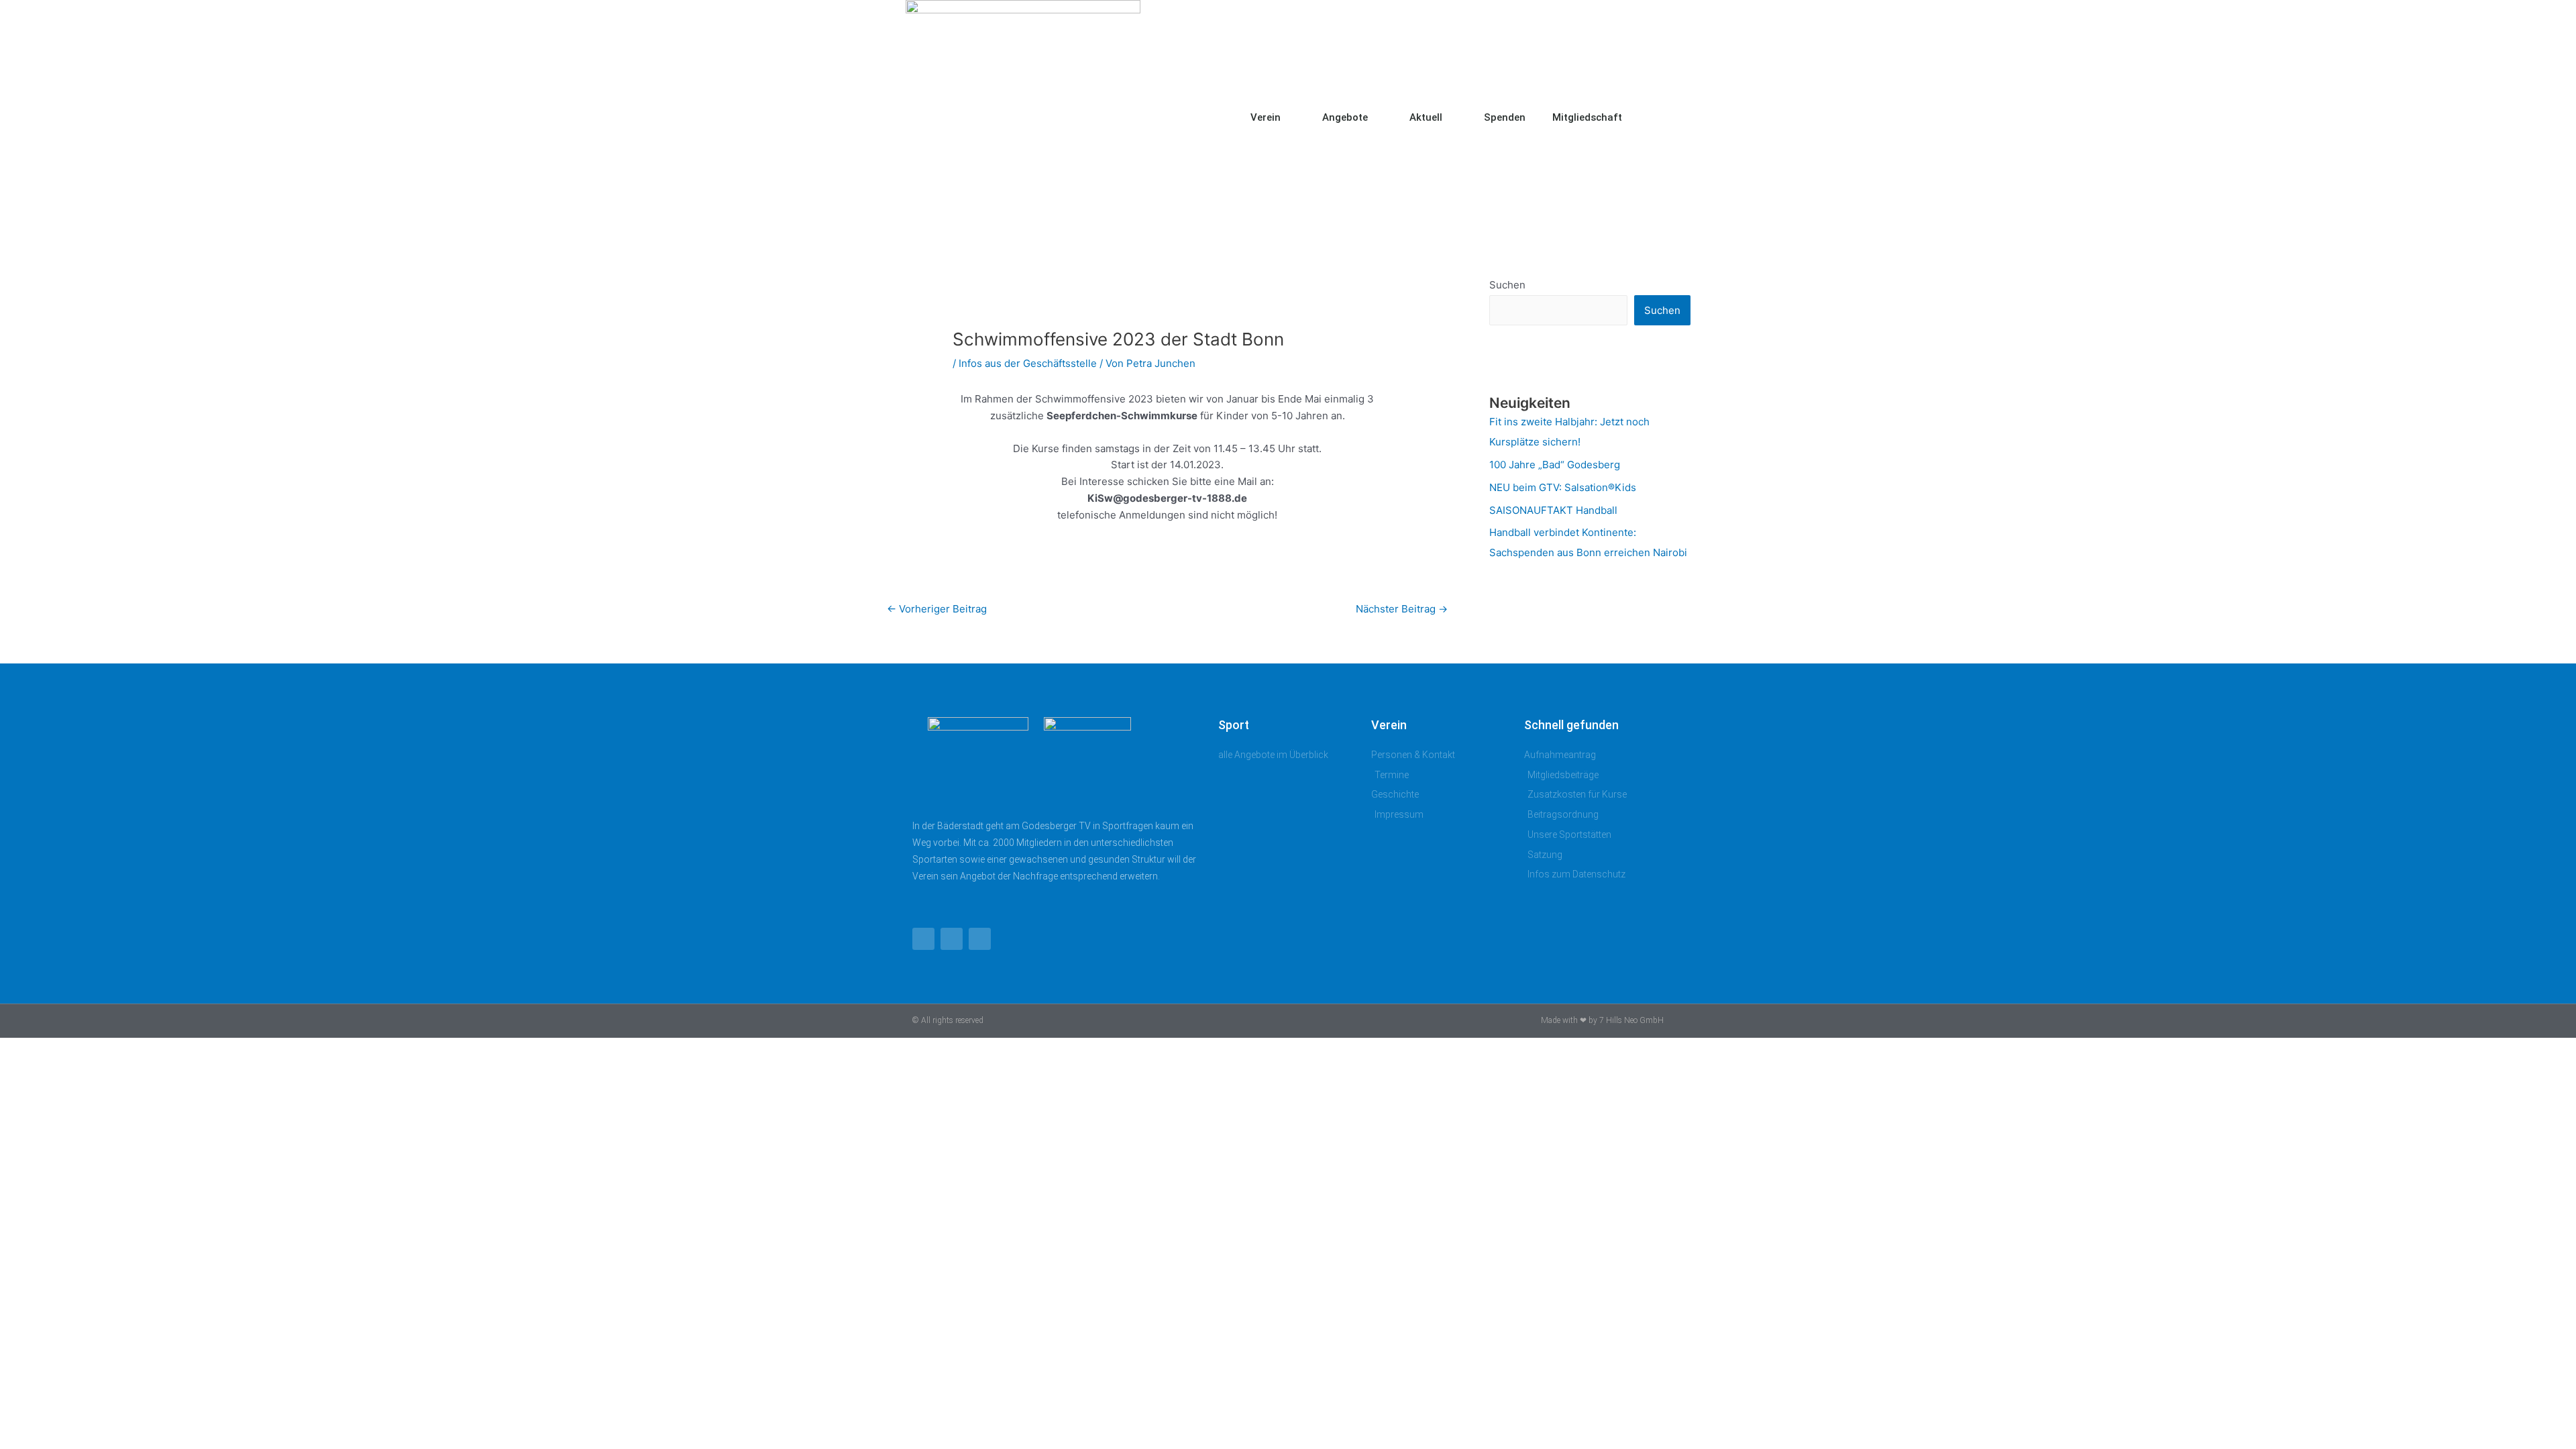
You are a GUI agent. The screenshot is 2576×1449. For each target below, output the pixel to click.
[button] (1657, 117)
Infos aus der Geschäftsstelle (1028, 363)
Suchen (1507, 285)
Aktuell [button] (1426, 117)
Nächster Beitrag (1402, 609)
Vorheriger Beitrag (937, 609)
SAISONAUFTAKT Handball (1553, 510)
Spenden (1505, 117)
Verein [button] (1266, 117)
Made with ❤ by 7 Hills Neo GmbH (1602, 1020)
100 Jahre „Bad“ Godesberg (1555, 465)
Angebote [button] (1345, 117)
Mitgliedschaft (1587, 117)
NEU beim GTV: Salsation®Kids (1563, 487)
